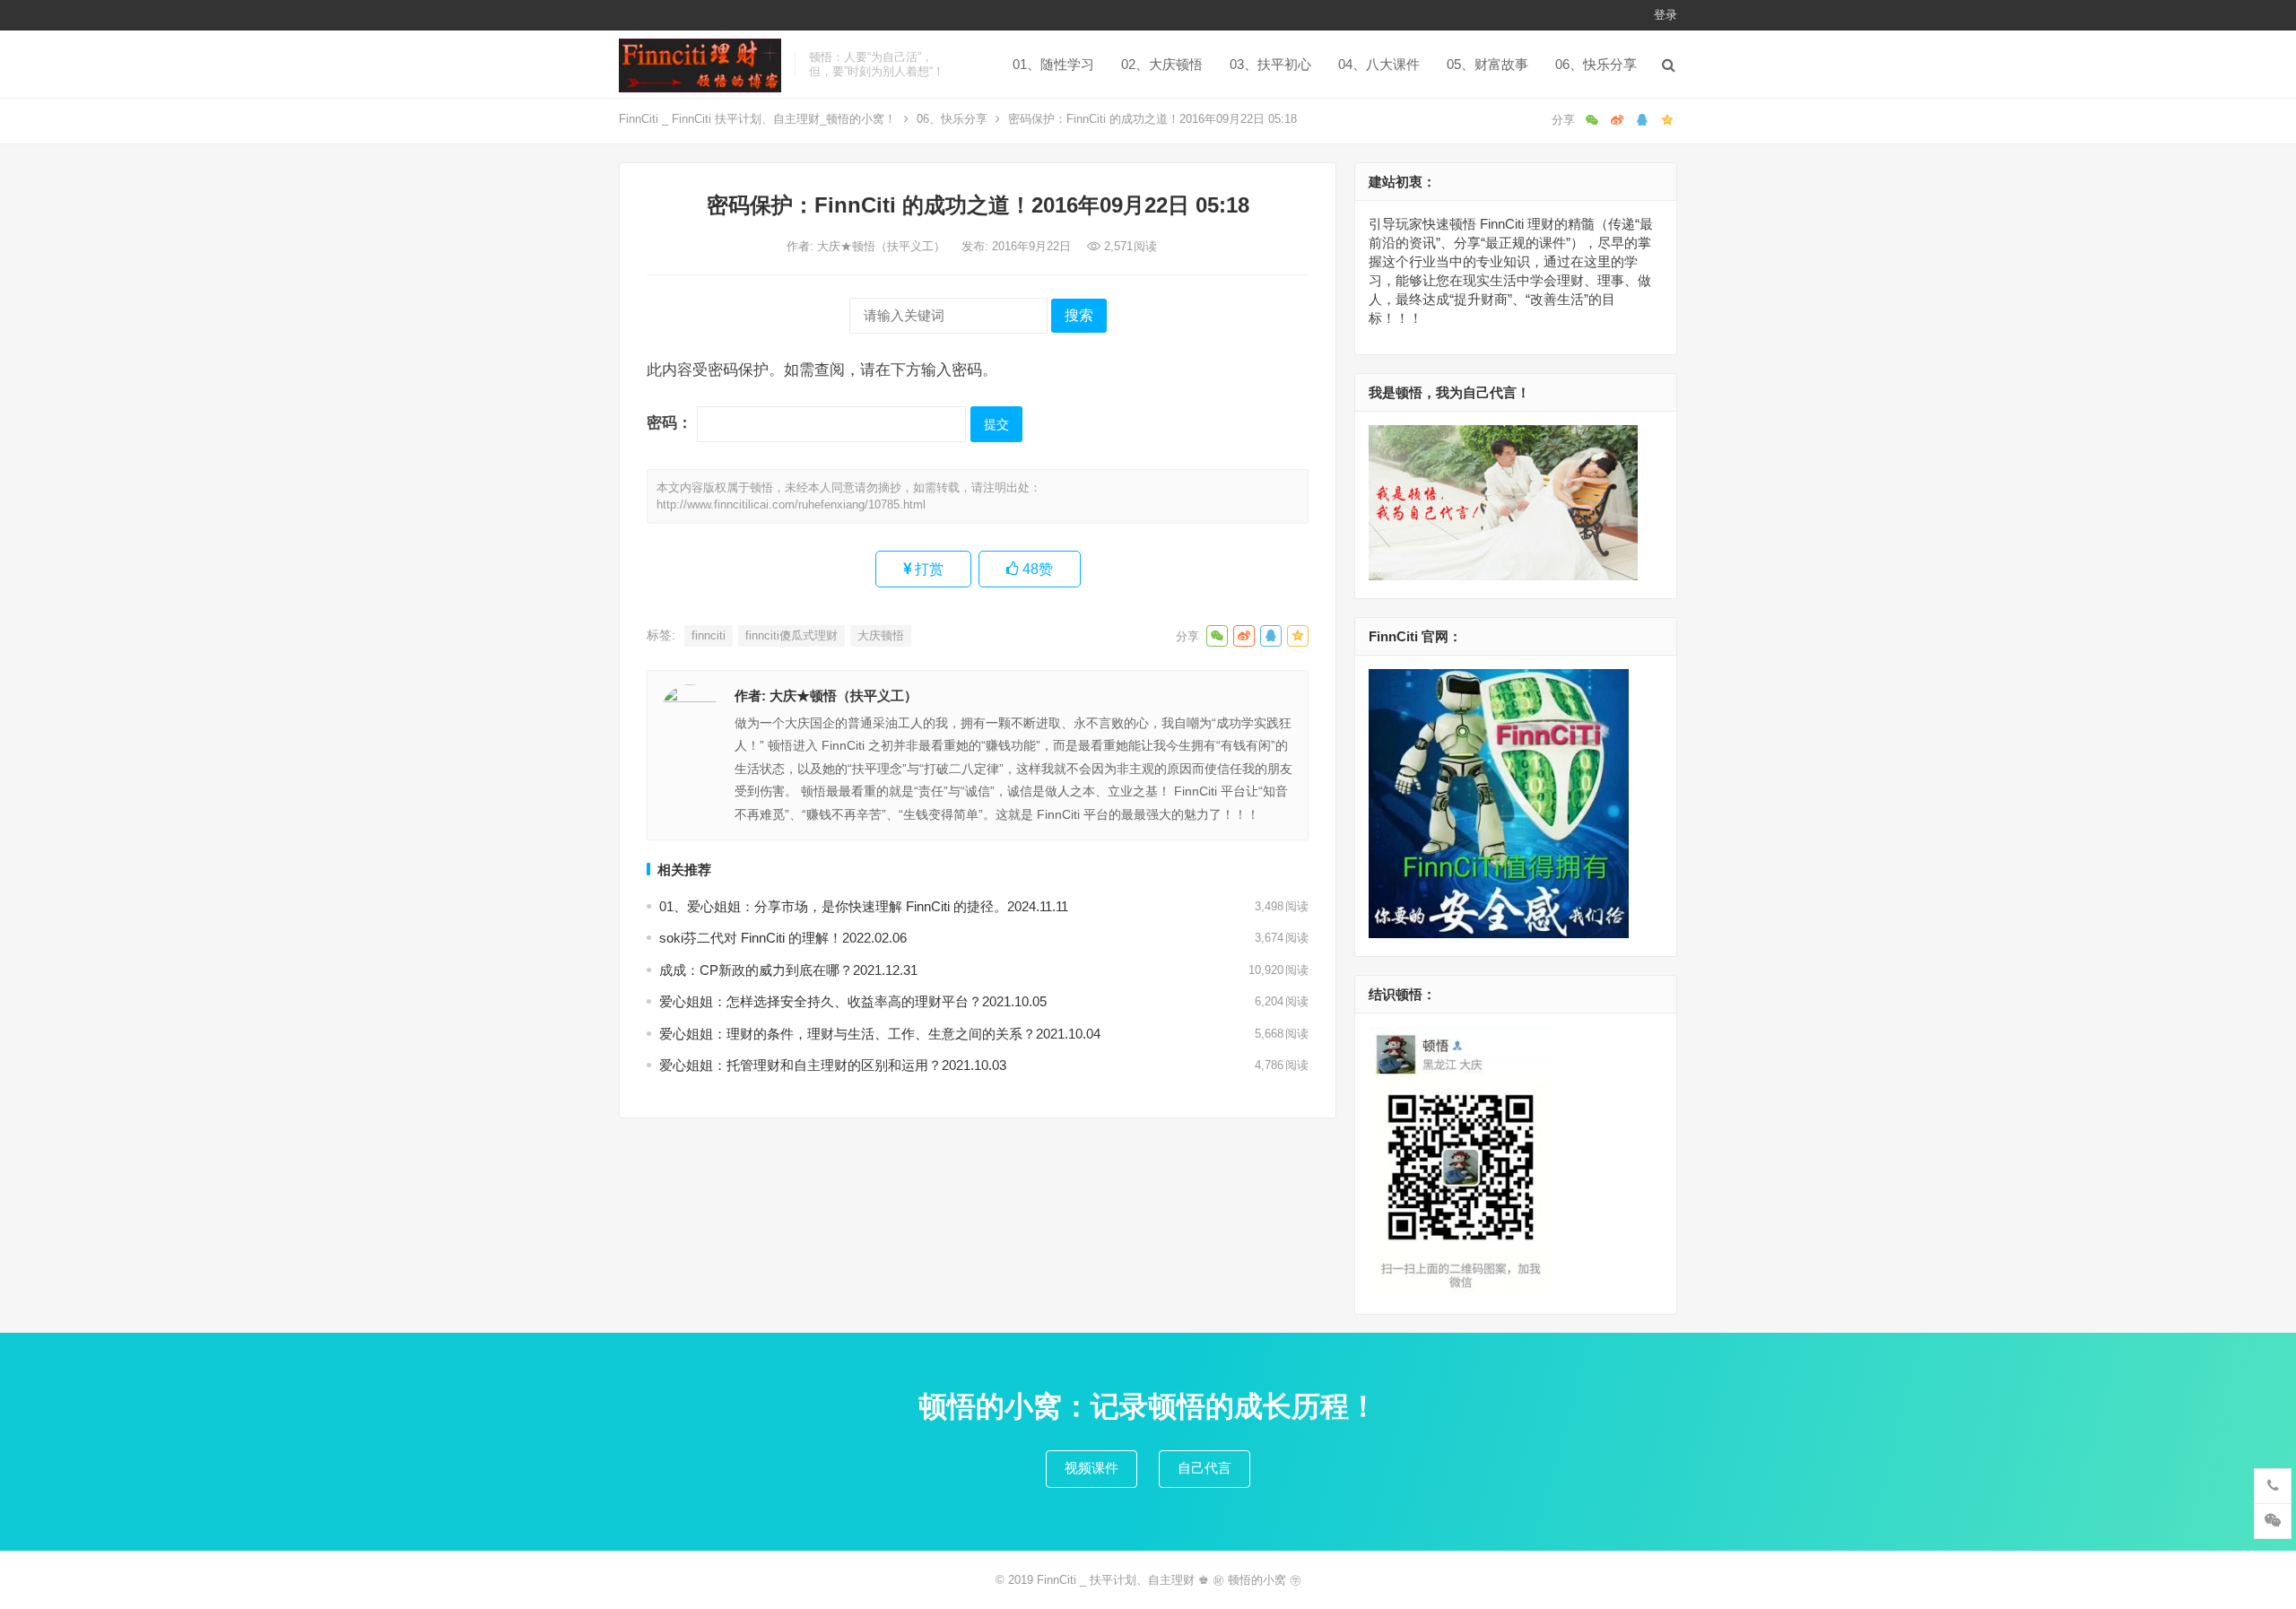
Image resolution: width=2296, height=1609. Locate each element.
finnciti (709, 635)
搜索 (1079, 315)
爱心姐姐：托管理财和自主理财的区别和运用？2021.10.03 (833, 1065)
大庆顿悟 (881, 635)
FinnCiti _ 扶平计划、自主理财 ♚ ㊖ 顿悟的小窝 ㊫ (1169, 1580)
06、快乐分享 (1596, 64)
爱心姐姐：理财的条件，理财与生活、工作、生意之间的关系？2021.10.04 (880, 1034)
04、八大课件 (1379, 64)
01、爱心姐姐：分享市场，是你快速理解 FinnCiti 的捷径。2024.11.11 (864, 906)
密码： (672, 422)
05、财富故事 (1487, 64)
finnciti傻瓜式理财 (791, 635)
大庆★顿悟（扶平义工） (883, 246)
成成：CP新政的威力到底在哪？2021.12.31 (788, 970)
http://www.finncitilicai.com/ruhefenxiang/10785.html (791, 504)
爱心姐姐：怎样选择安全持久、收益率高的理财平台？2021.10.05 (853, 1001)
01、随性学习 (1053, 64)
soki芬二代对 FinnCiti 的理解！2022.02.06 (783, 938)
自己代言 (1205, 1468)
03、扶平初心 (1270, 64)
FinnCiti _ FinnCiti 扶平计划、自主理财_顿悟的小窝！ (757, 119)
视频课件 (1091, 1468)
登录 (1665, 15)
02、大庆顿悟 (1162, 64)
